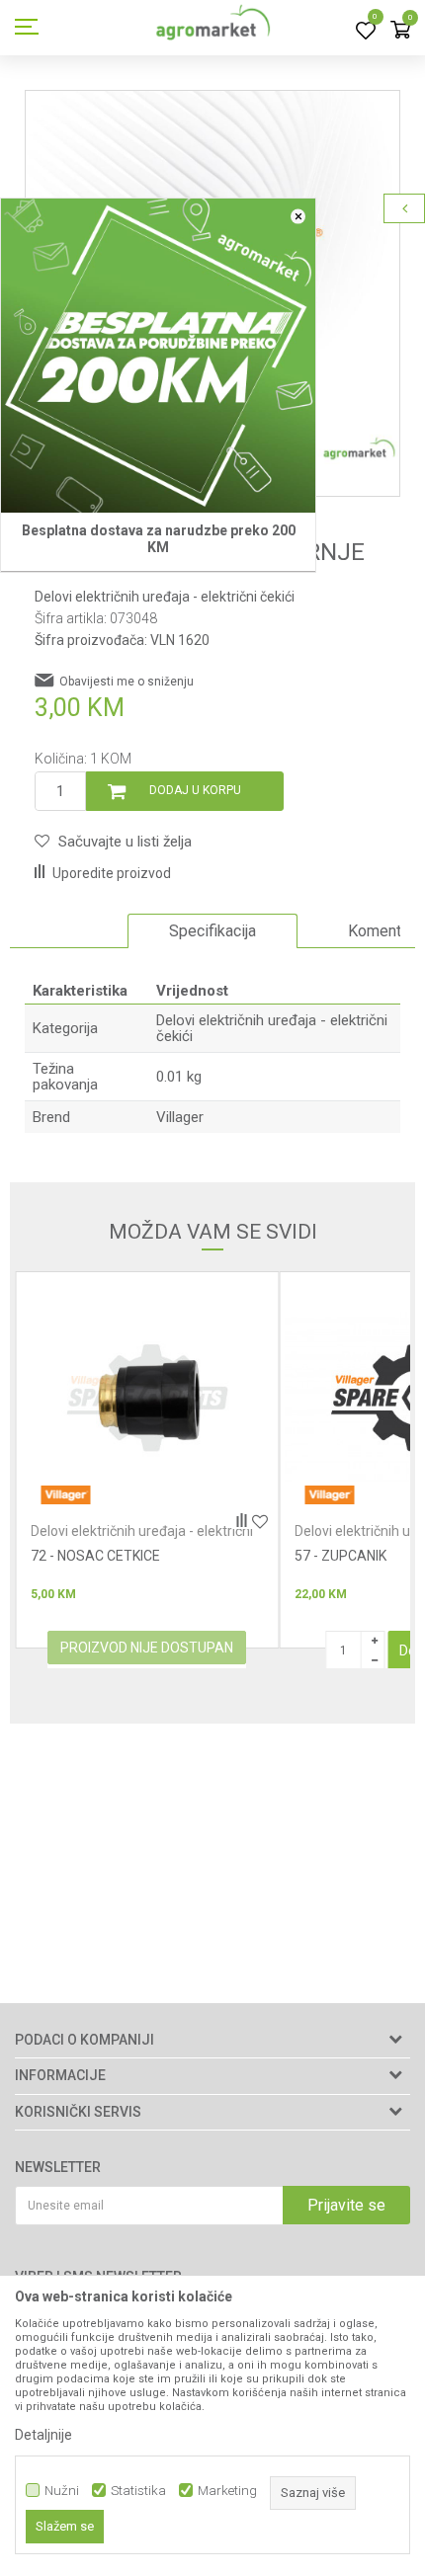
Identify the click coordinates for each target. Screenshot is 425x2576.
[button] (113, 842)
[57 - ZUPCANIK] (147, 1398)
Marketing (227, 2491)
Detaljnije (43, 2435)
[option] (212, 931)
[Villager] (65, 1495)
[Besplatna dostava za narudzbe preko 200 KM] (158, 356)
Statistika (138, 2491)
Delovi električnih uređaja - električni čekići (165, 597)
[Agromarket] (213, 28)
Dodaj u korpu (195, 790)
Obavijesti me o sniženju (127, 682)
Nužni (62, 2491)
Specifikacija (212, 931)
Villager (180, 1117)
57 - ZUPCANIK (77, 1556)
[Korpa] (400, 31)
